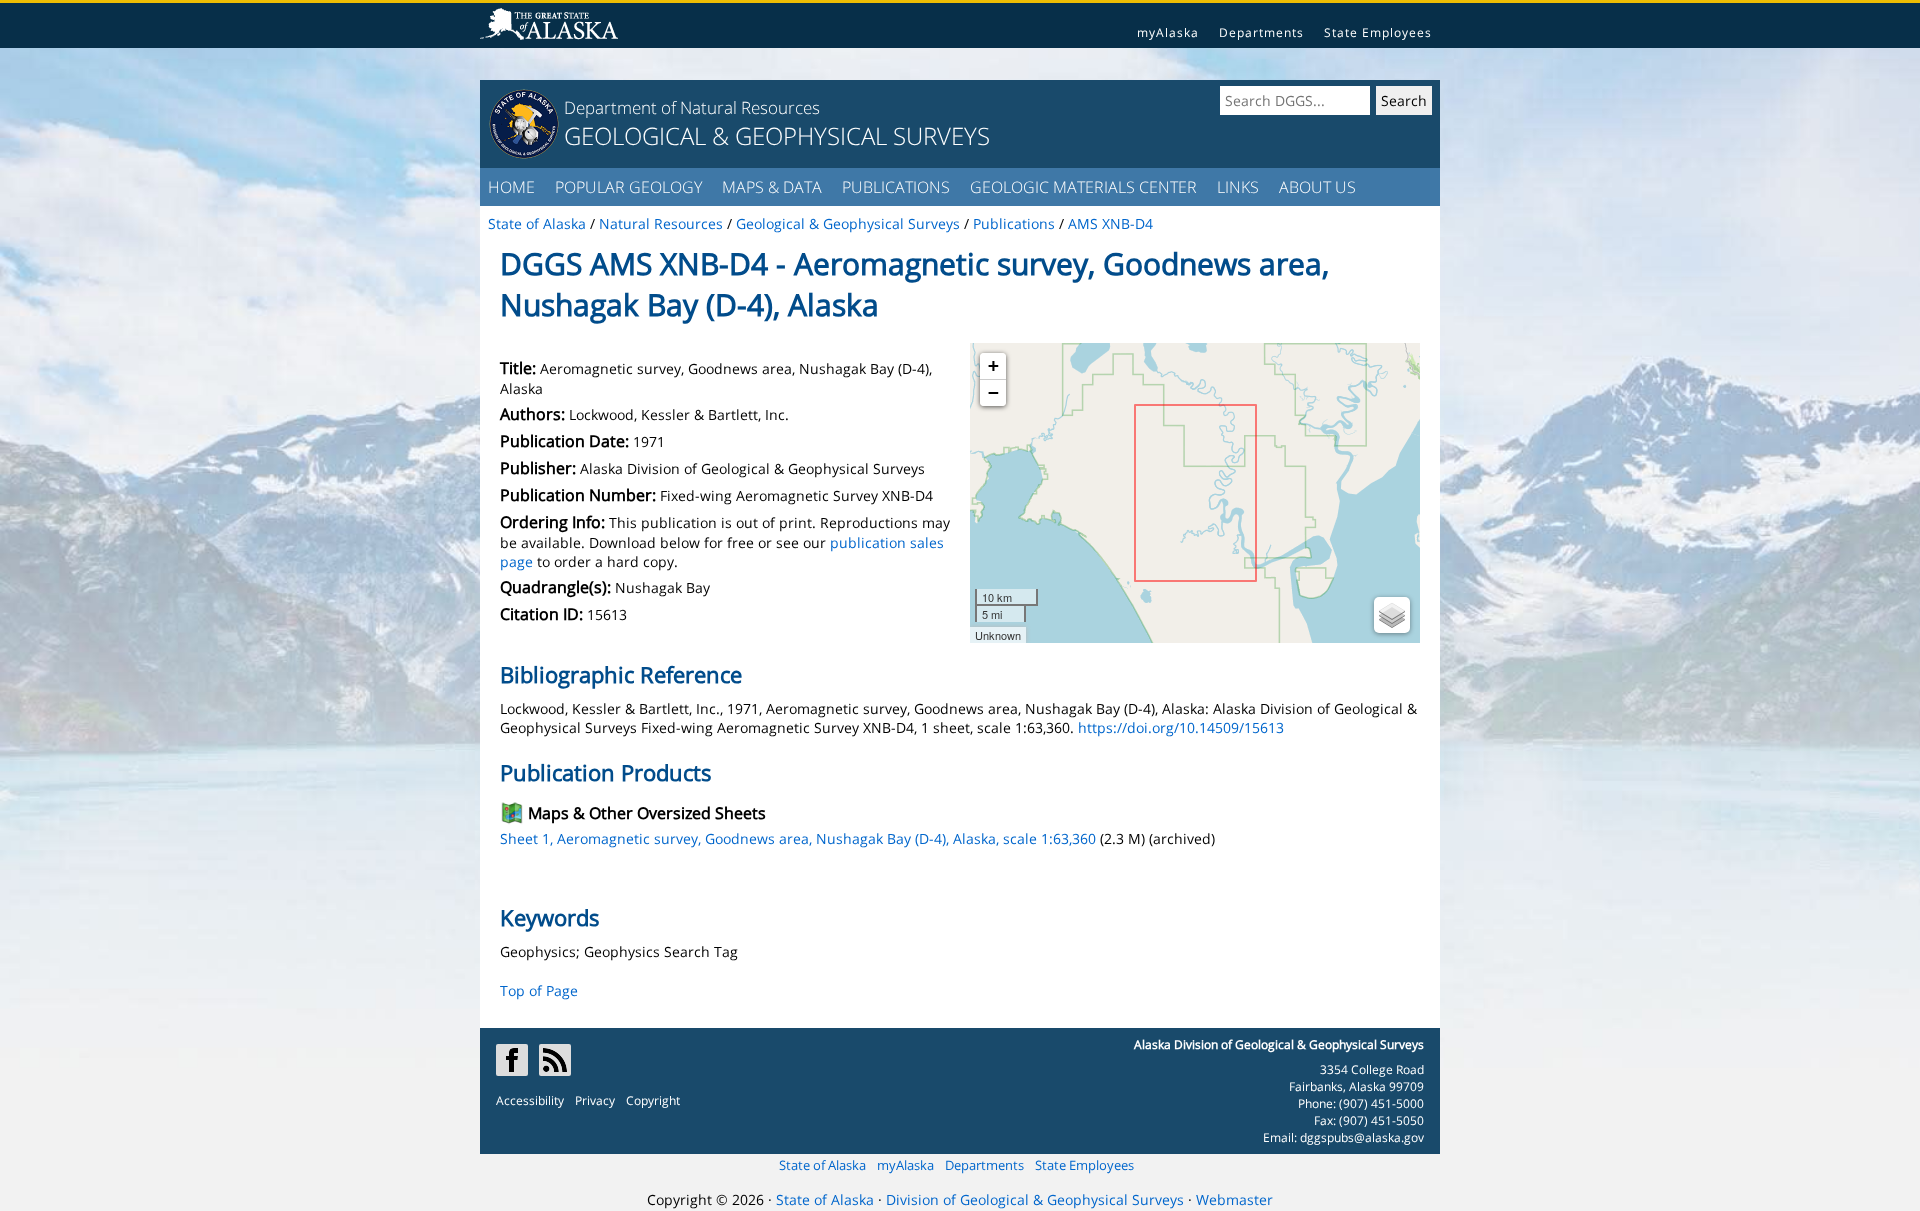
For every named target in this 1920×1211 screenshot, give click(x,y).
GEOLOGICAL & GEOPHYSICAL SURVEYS (777, 135)
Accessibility (530, 1100)
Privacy (595, 1100)
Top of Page (539, 990)
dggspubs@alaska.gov (1362, 1137)
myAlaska (1168, 32)
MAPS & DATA (772, 187)
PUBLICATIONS (896, 187)
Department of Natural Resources (692, 107)
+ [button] (993, 365)
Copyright (653, 1100)
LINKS (1238, 187)
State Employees (1378, 32)
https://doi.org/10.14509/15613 (1181, 727)
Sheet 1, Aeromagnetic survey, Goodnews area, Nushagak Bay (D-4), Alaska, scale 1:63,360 (798, 838)
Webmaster (1234, 1199)
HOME (511, 187)
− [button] (993, 392)
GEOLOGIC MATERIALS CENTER (1083, 187)
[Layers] (1392, 615)
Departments (1261, 32)
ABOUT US (1317, 187)
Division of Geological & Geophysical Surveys (1035, 1199)
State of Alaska (822, 1165)
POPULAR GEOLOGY (628, 187)
